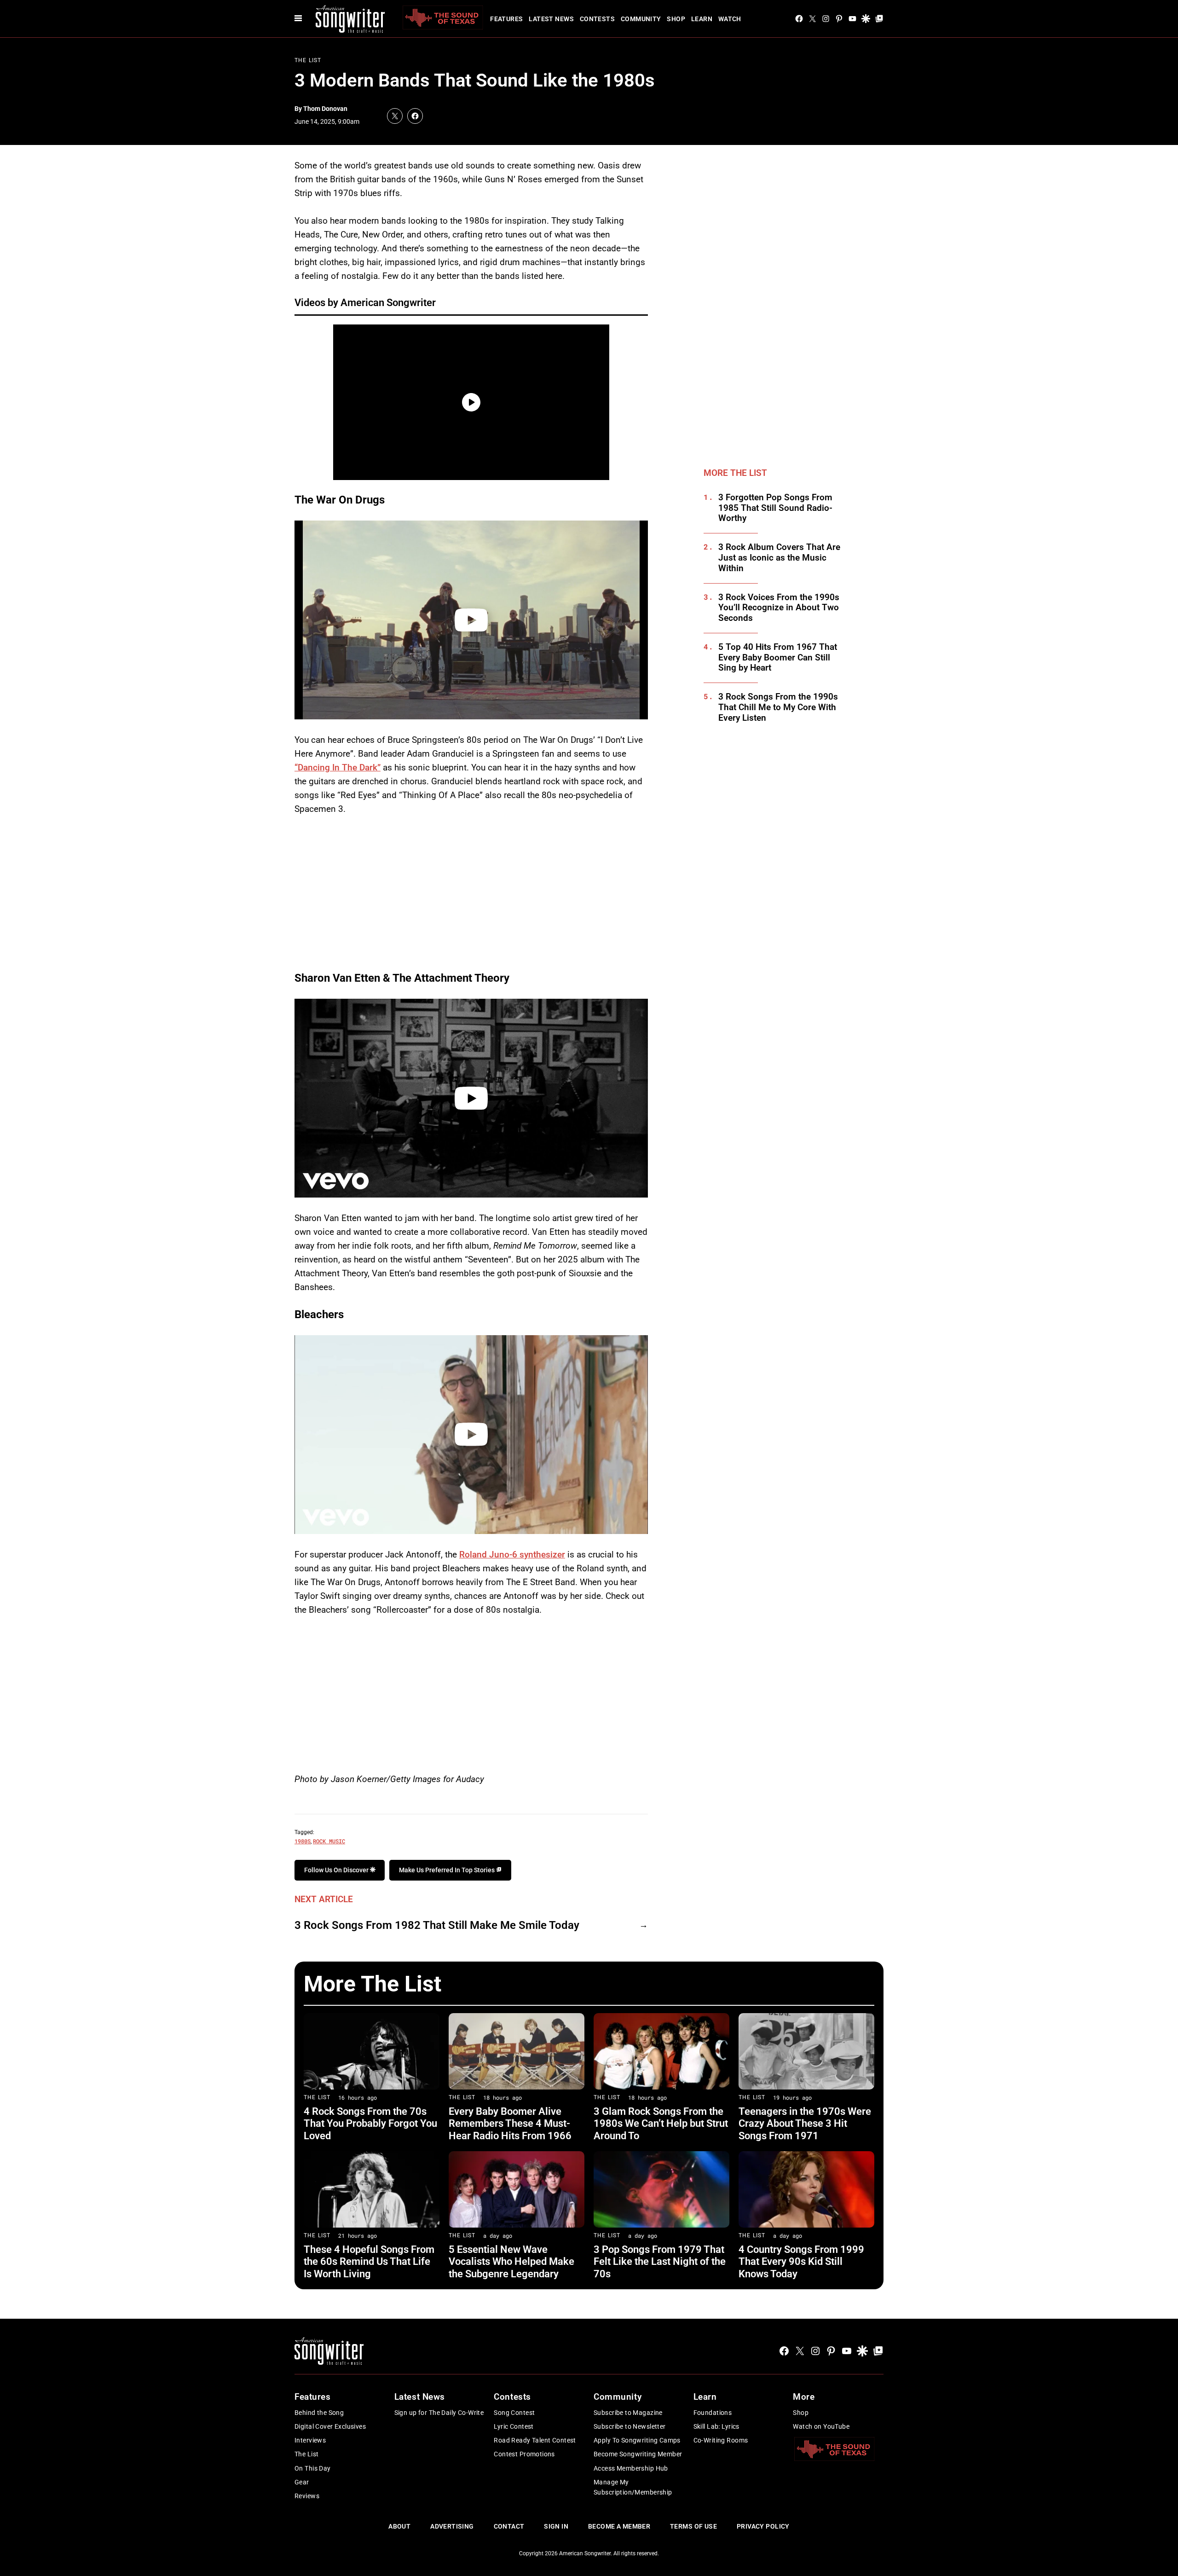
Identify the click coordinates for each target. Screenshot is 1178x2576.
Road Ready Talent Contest (535, 2440)
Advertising (452, 2526)
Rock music (329, 1841)
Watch (730, 19)
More (804, 2397)
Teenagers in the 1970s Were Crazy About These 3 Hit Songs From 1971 (805, 2124)
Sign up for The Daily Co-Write (439, 2413)
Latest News (551, 19)
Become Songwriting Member (638, 2454)
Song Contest (514, 2413)
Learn (702, 19)
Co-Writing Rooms (721, 2440)
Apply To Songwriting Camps (637, 2440)
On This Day (313, 2468)
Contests (597, 19)
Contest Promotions (524, 2454)
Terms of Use (693, 2526)
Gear (302, 2482)
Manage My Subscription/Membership (633, 2487)
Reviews (307, 2496)
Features (506, 19)
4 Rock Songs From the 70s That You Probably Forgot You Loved (370, 2124)
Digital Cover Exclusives (330, 2426)
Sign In (556, 2526)
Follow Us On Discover (337, 1870)
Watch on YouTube (821, 2426)
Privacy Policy (763, 2526)
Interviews (310, 2440)
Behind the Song (319, 2413)
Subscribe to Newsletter (630, 2426)
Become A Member (619, 2526)
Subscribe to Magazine (628, 2413)
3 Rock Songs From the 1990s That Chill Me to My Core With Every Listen (778, 707)
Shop (676, 19)
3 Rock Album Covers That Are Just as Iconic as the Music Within (779, 558)
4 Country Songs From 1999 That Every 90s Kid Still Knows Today (801, 2262)
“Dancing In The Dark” (338, 767)
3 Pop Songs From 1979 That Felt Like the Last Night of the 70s (660, 2262)
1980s (303, 1841)
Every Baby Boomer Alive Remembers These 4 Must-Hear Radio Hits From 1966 (510, 2124)
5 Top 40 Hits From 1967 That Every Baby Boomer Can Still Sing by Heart (778, 658)
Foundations (713, 2413)
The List (308, 60)
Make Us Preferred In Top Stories (448, 1870)
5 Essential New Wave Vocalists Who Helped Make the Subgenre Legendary (511, 2262)
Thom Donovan (325, 109)
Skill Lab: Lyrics (716, 2426)
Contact (509, 2526)
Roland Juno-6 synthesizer (512, 1554)
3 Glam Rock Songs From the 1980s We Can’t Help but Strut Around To (661, 2124)
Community (641, 19)
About (399, 2526)
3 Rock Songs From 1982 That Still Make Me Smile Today (437, 1925)
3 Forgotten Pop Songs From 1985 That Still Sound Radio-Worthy (775, 508)
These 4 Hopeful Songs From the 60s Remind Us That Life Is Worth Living (369, 2262)
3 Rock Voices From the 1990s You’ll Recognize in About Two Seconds (779, 608)
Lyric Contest (514, 2426)
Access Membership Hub (631, 2468)
